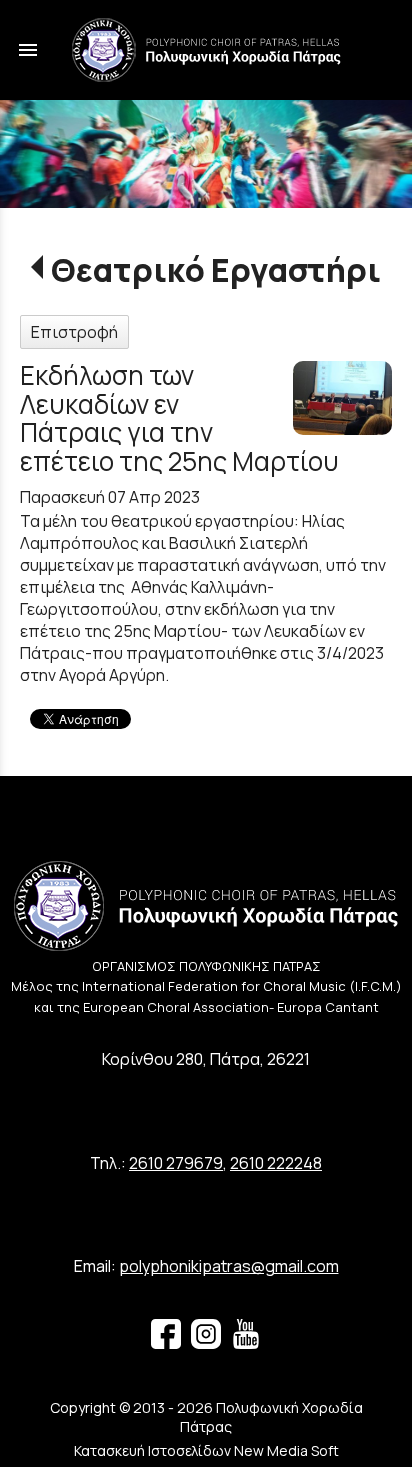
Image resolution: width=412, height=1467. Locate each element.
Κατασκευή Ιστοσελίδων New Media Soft (206, 1450)
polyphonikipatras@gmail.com (229, 1266)
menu (28, 50)
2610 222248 (276, 1163)
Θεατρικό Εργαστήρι (215, 270)
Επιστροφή (74, 332)
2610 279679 (176, 1163)
